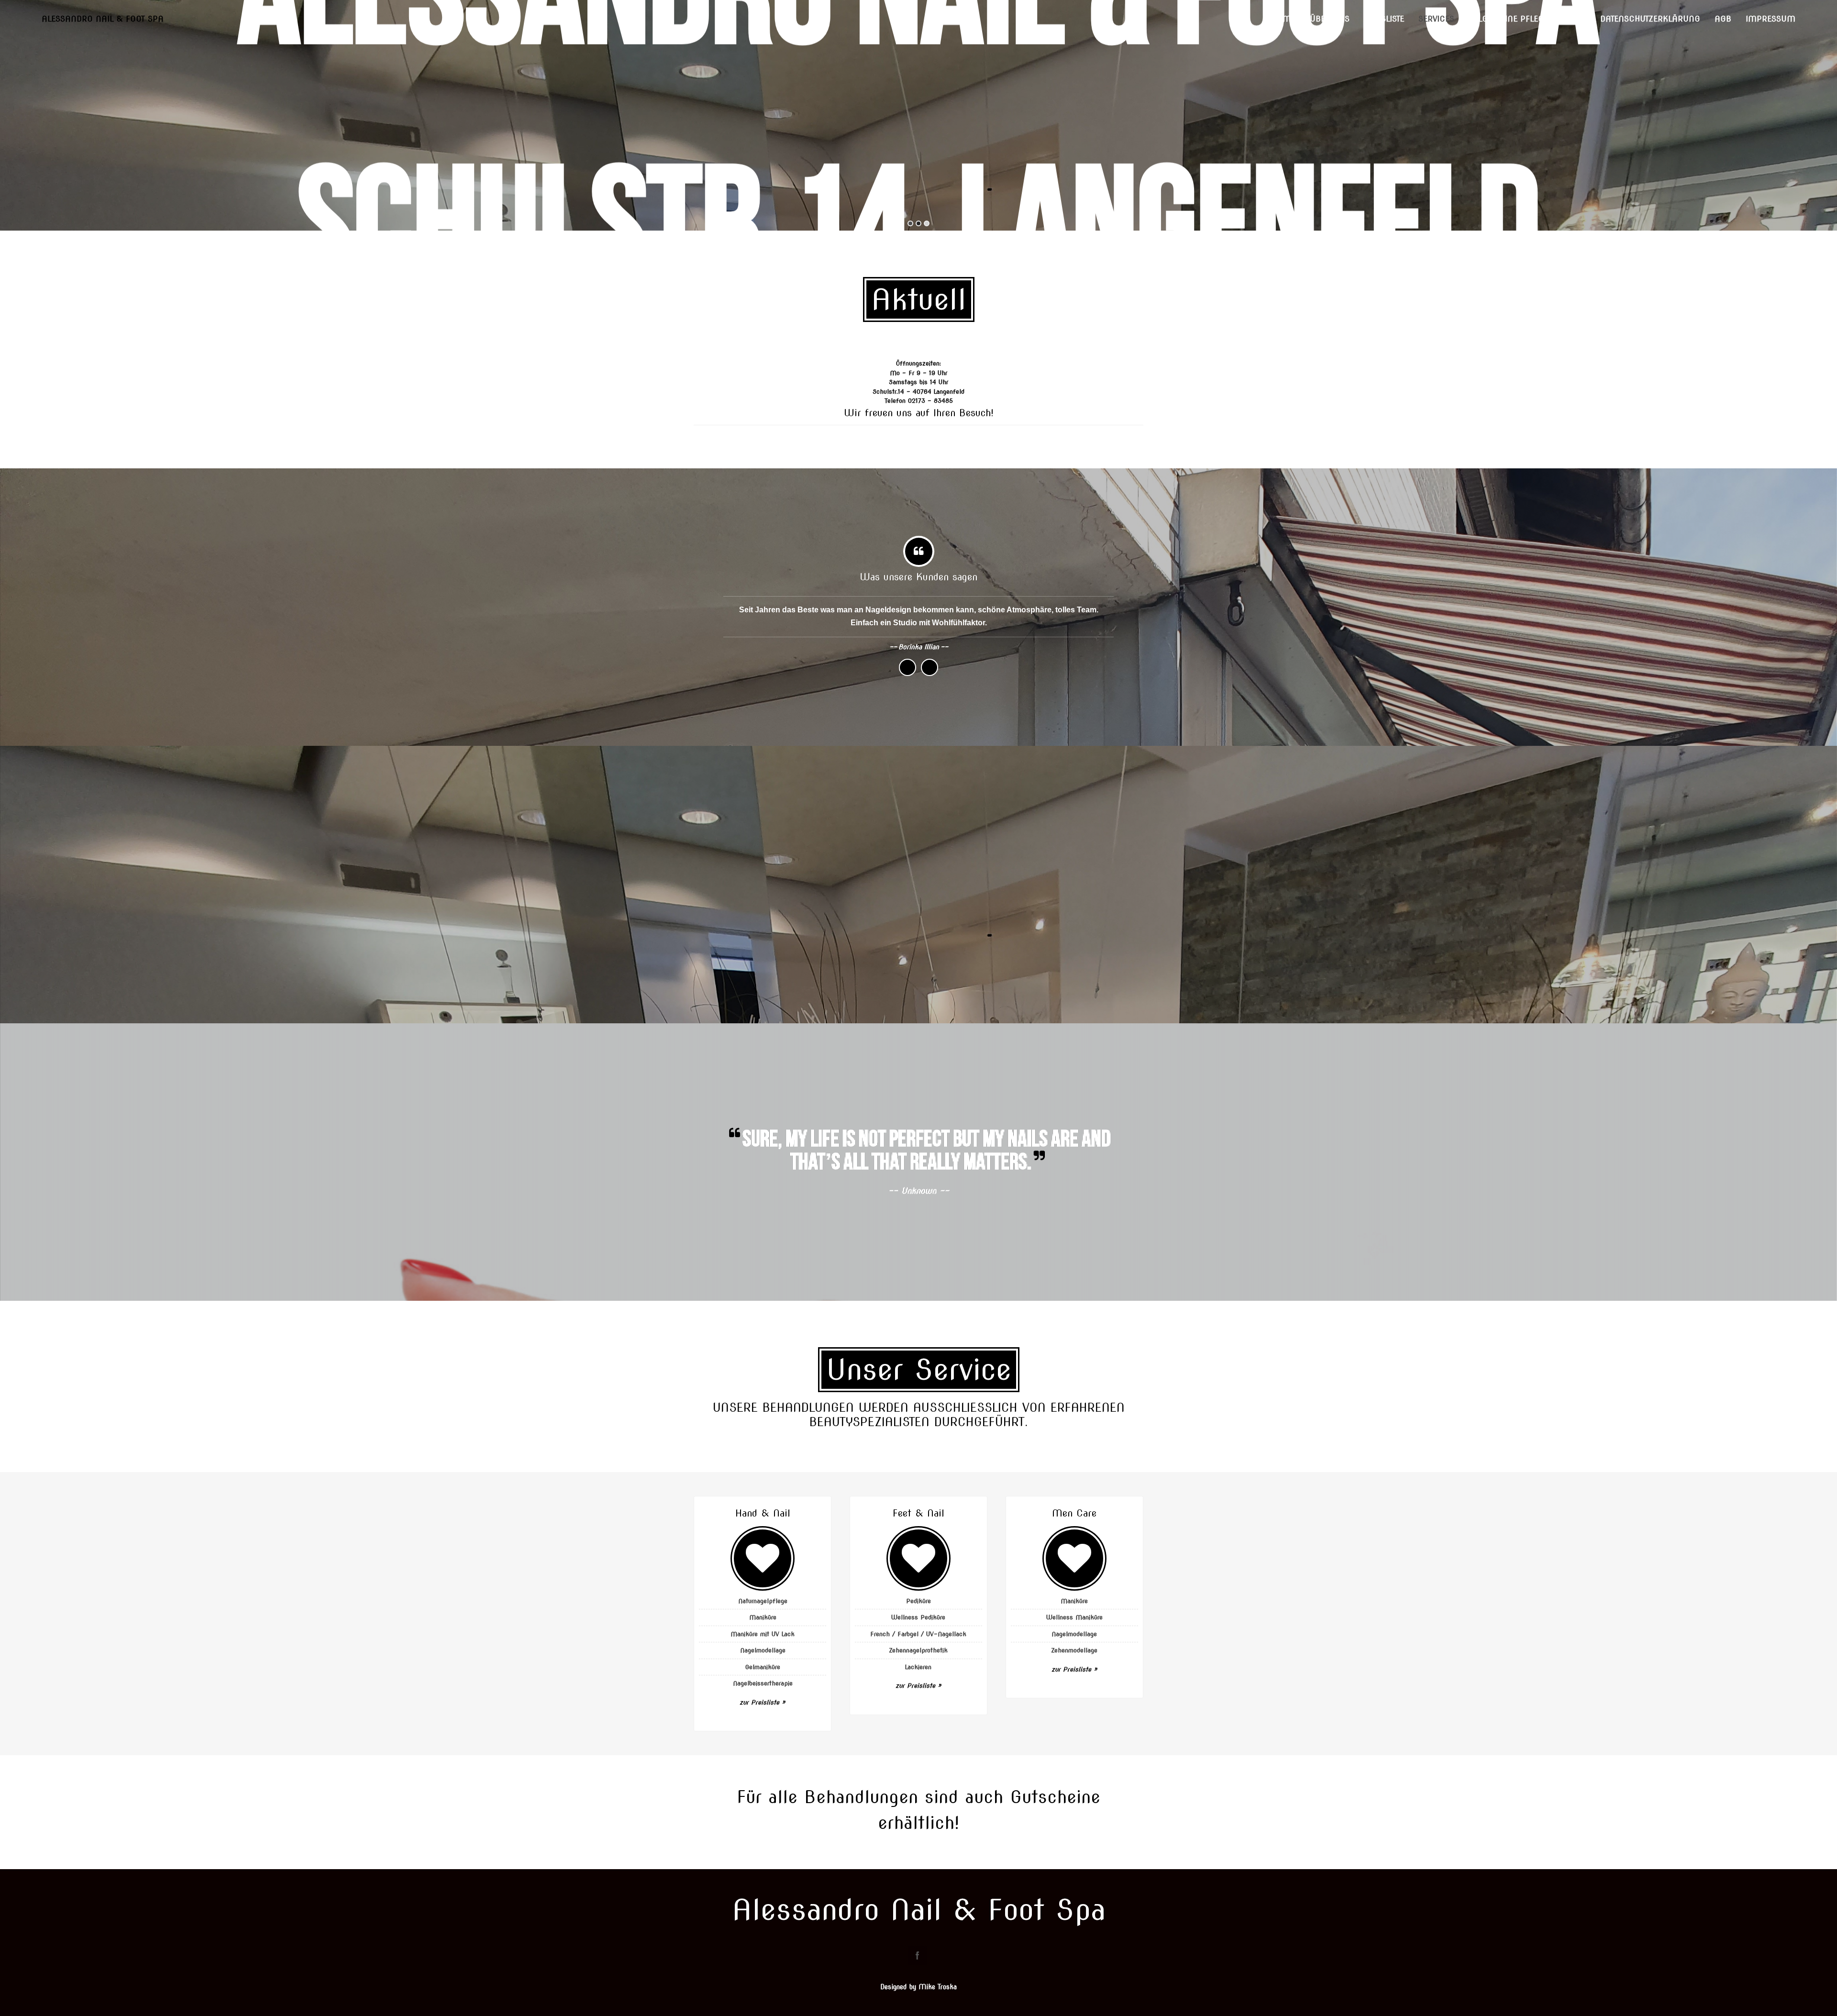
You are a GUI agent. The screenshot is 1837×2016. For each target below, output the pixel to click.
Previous (907, 667)
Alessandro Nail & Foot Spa (103, 19)
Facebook (918, 1955)
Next (930, 667)
